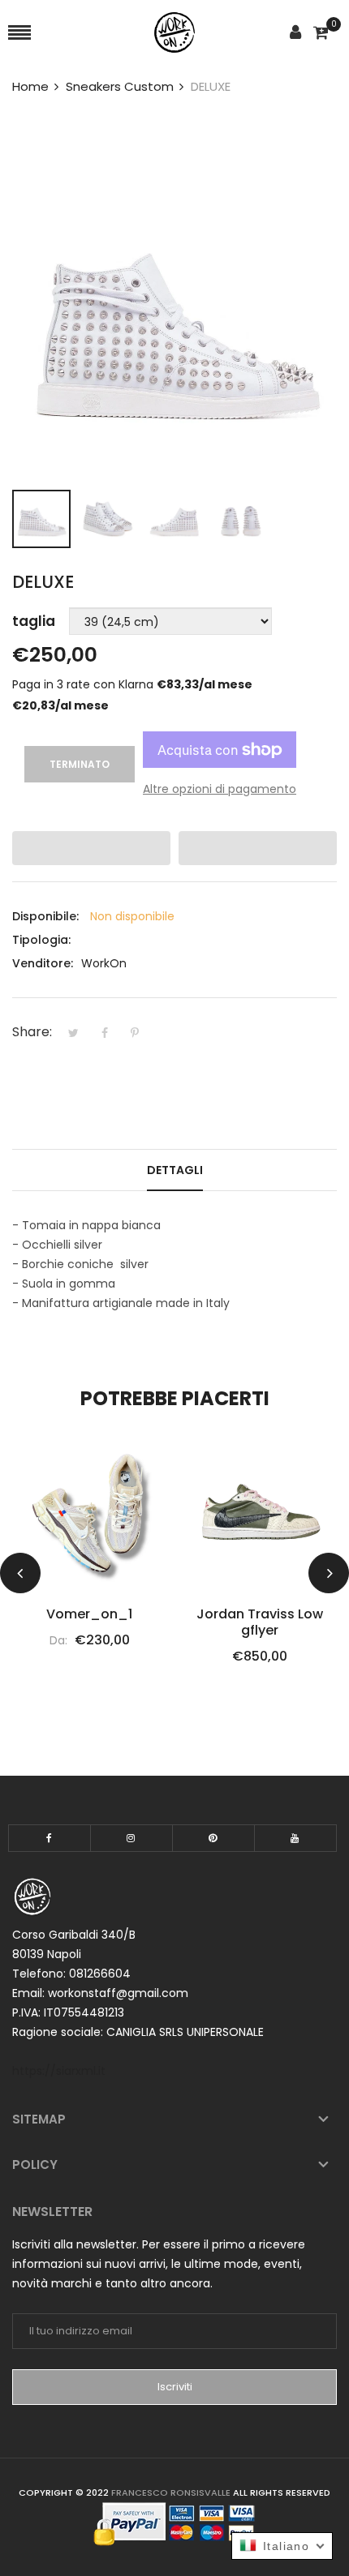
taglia (34, 621)
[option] (41, 519)
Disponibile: (45, 916)
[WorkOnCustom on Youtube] (295, 1838)
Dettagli (175, 1170)
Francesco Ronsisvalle (171, 2492)
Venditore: (43, 963)
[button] (91, 848)
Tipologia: (41, 940)
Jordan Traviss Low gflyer (144, 1622)
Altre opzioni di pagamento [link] (220, 789)
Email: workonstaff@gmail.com (100, 1993)
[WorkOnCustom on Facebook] (50, 1838)
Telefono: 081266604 (71, 1974)
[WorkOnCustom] (174, 33)
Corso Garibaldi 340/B (74, 1935)
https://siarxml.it (59, 2071)
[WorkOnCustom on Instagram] (131, 1838)
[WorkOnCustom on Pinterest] (213, 1838)
